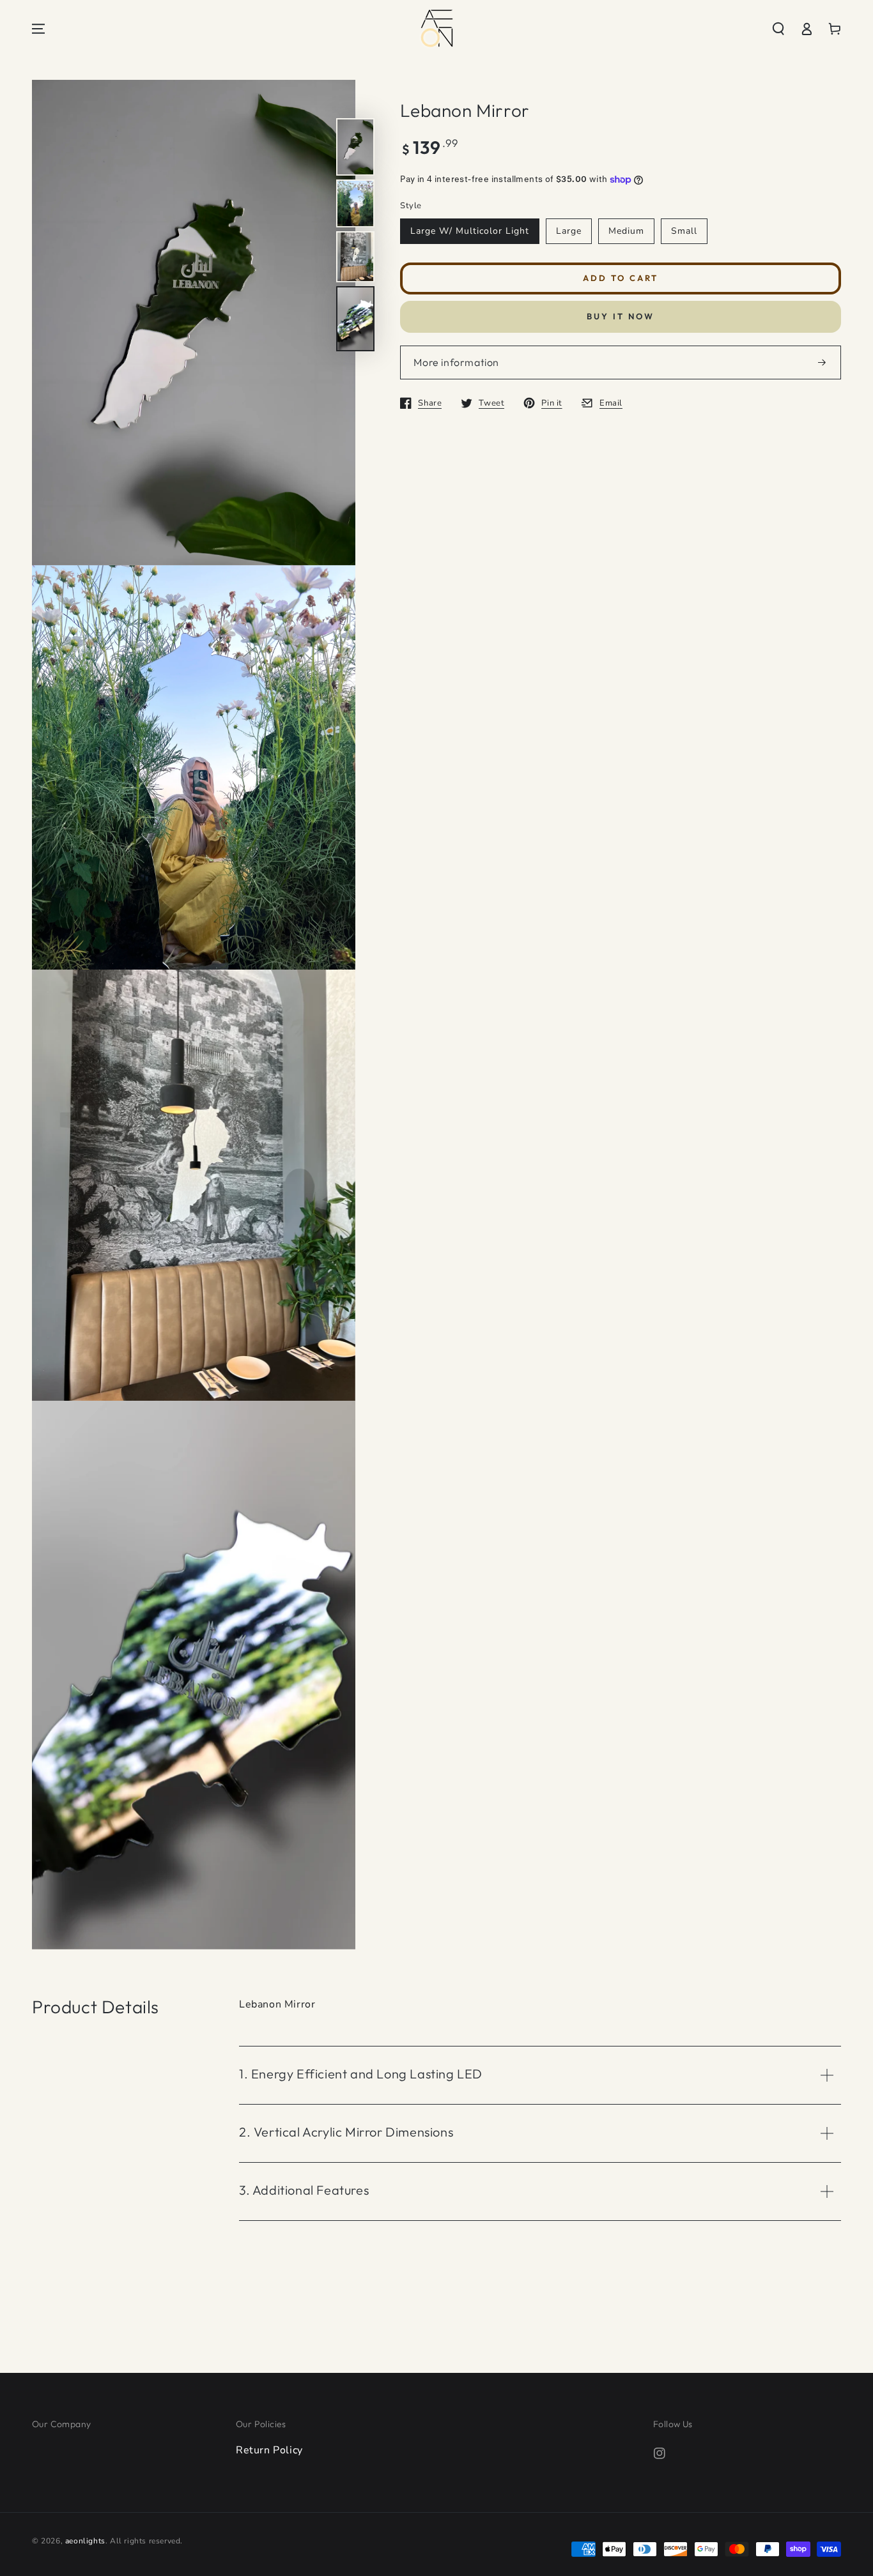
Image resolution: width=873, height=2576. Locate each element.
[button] (778, 29)
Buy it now (621, 317)
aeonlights (85, 2541)
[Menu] (38, 29)
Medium (626, 231)
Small (684, 231)
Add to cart (621, 278)
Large (569, 231)
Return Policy (269, 2450)
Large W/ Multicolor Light (470, 231)
